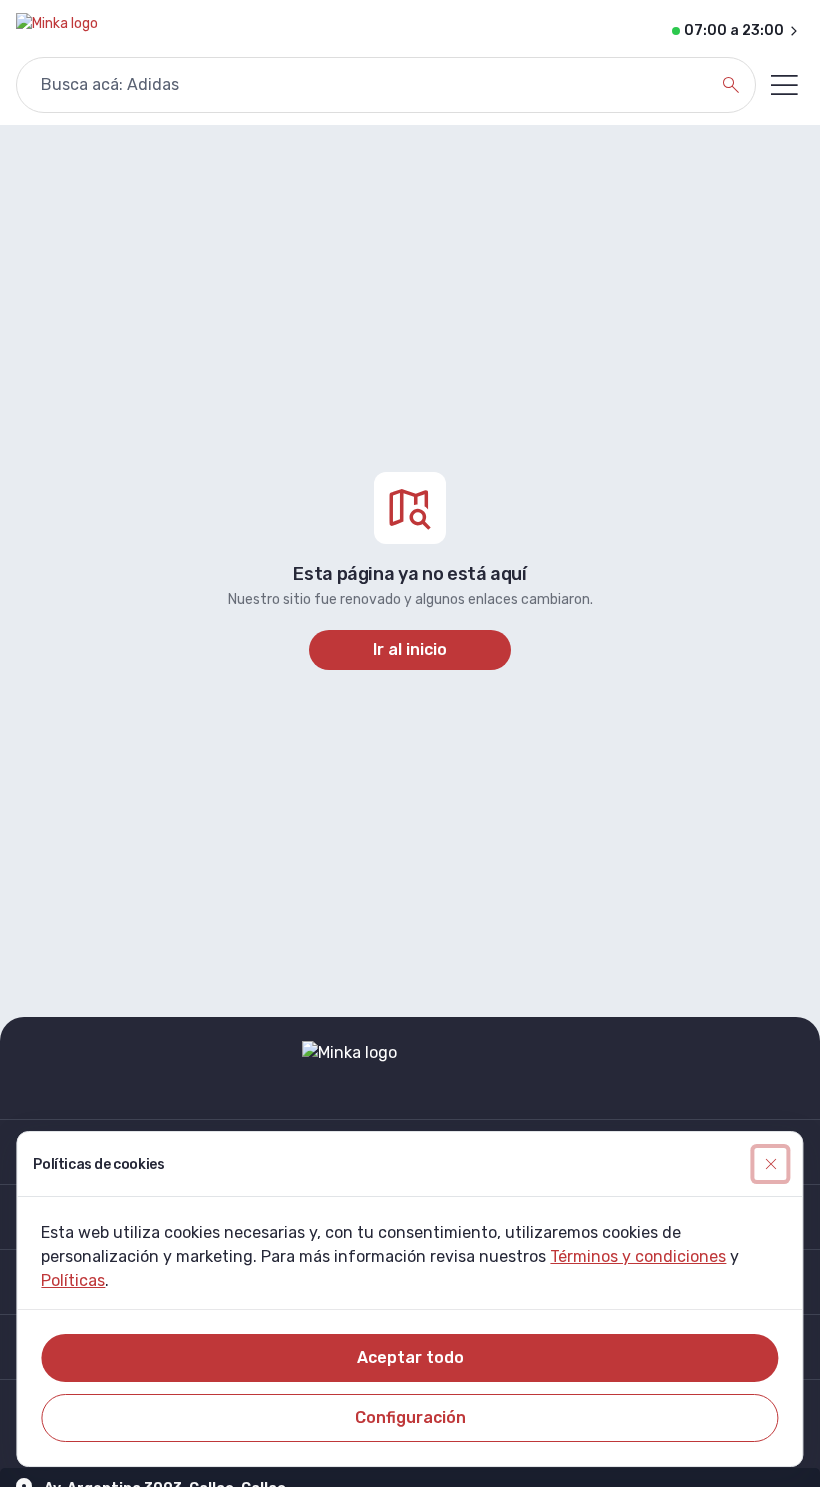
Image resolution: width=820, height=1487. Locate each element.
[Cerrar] (771, 1164)
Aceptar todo (410, 1357)
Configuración (410, 1417)
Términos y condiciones (638, 1256)
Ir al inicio (410, 649)
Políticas (73, 1280)
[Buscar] (731, 85)
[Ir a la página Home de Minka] (57, 31)
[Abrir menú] (784, 85)
